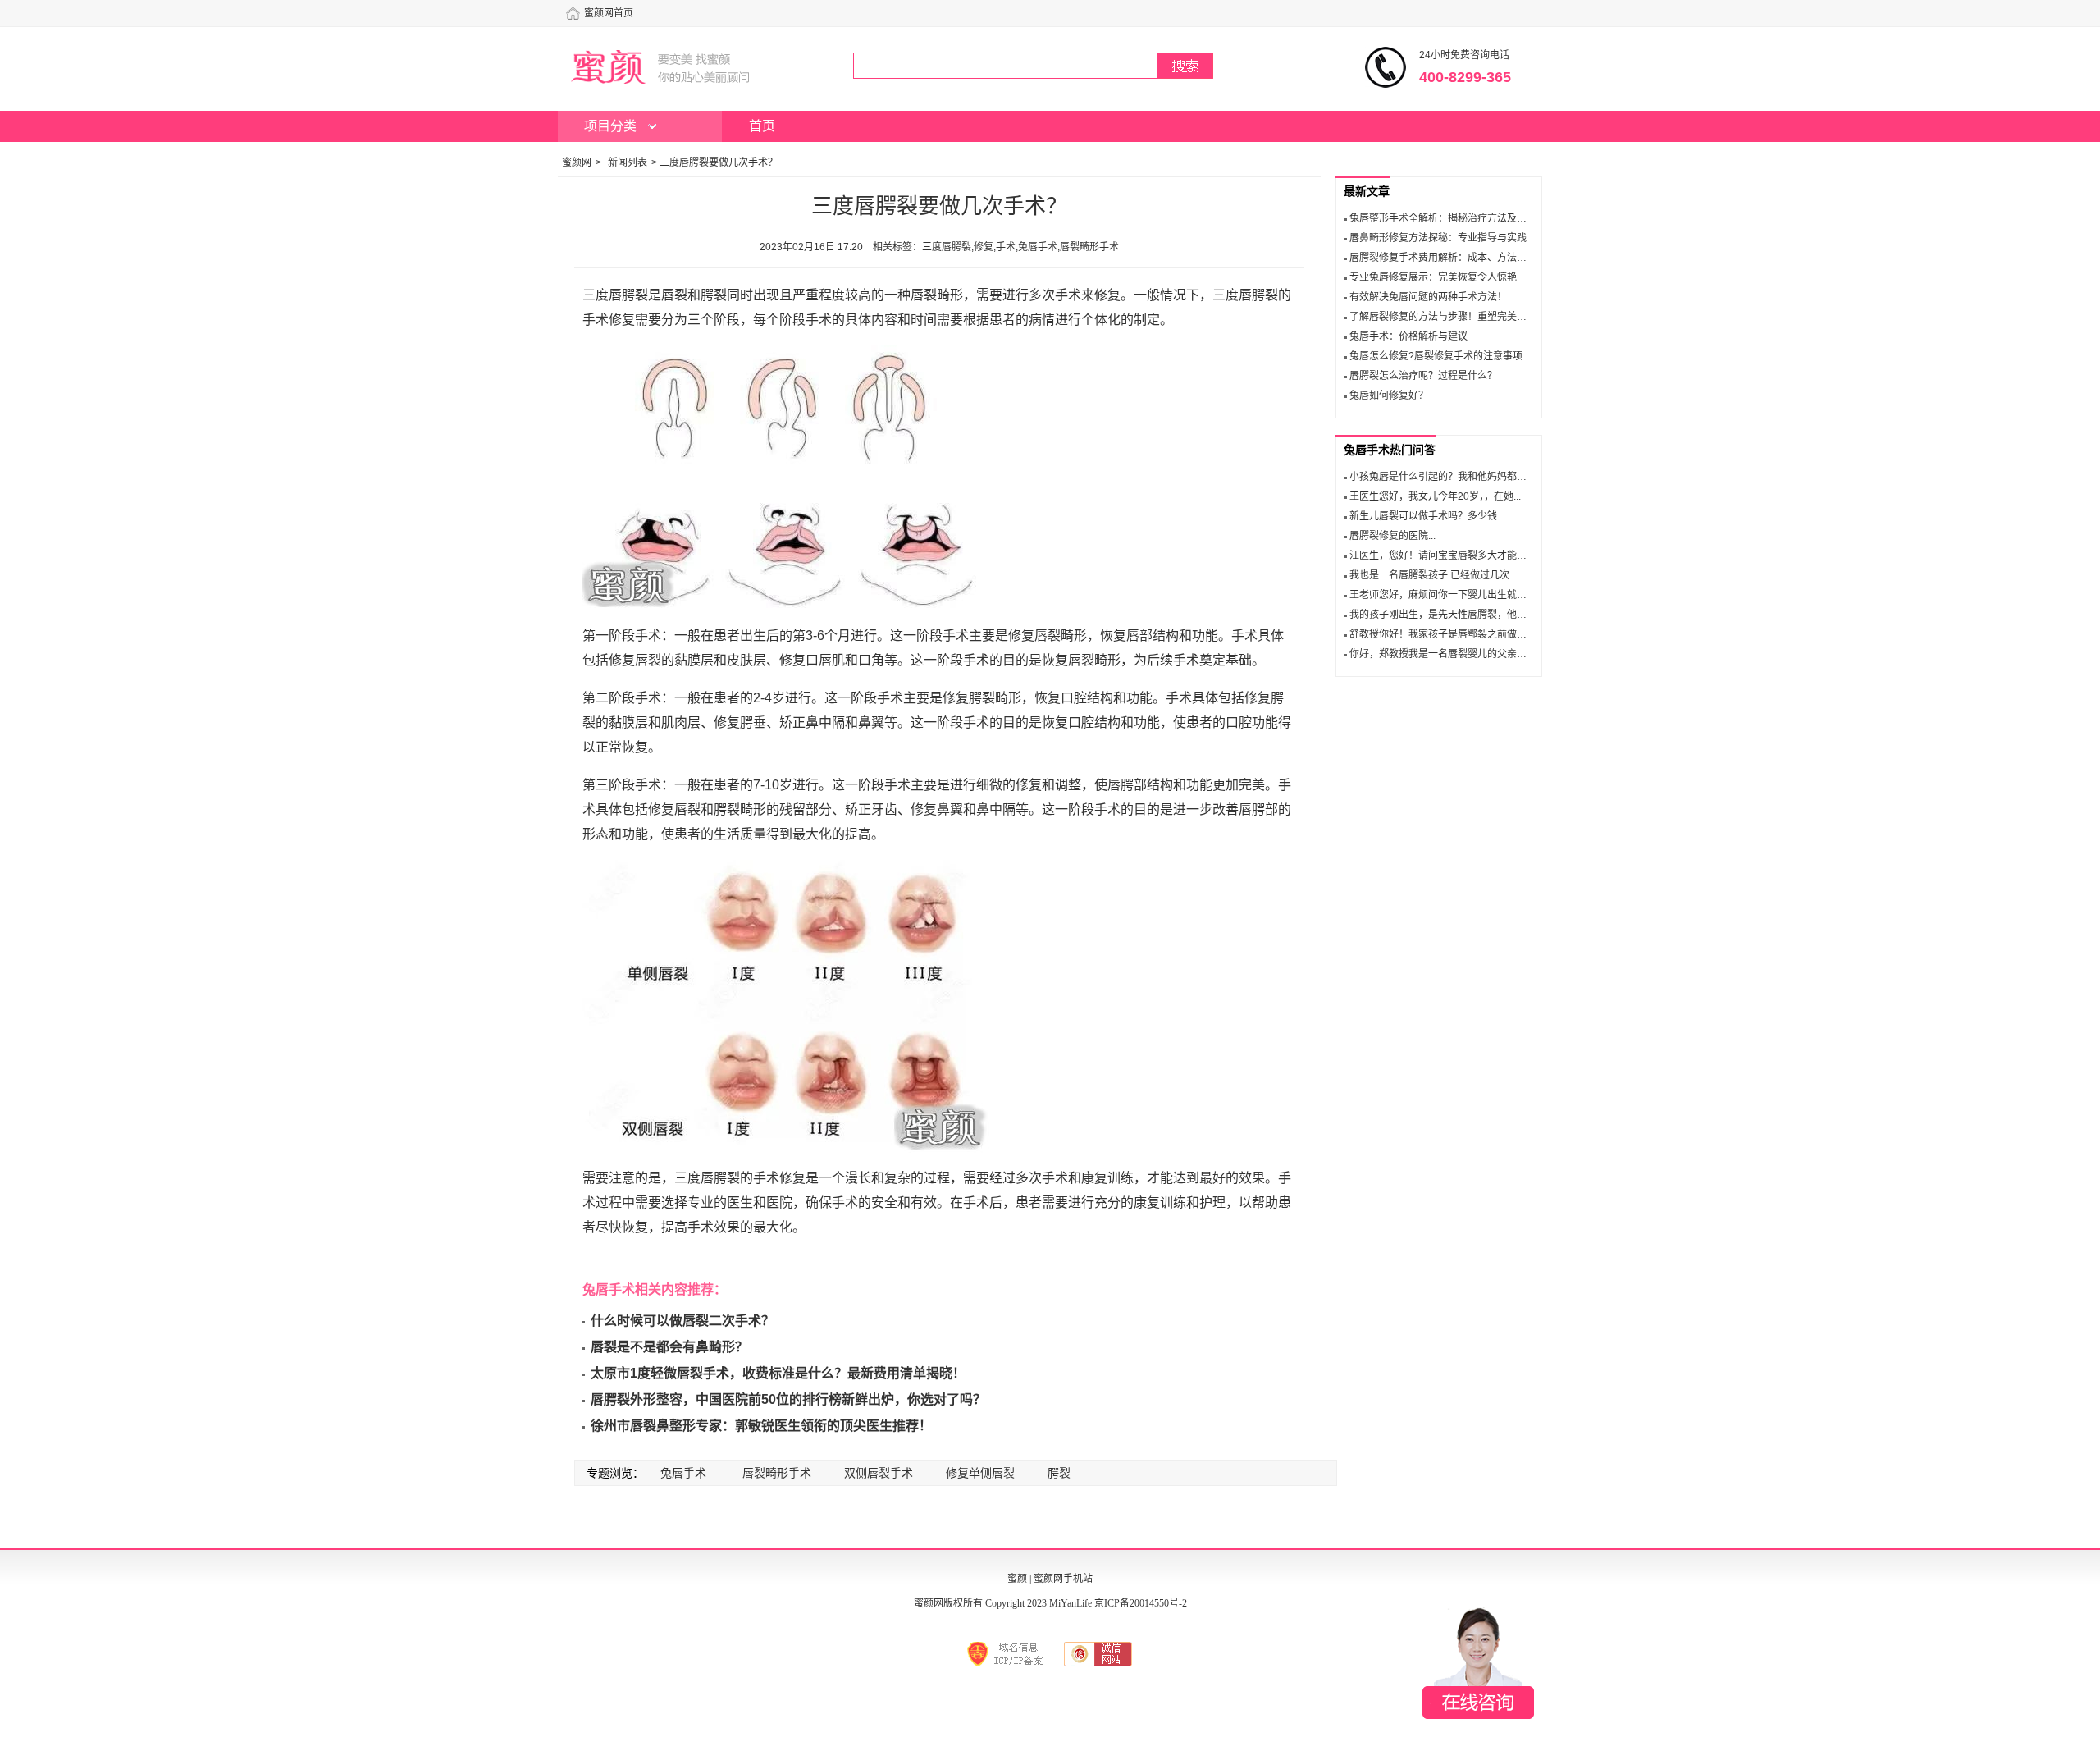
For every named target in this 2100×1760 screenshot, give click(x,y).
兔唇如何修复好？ (1389, 395)
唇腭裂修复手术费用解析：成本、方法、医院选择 (1458, 258)
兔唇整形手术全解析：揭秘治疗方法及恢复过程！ (1458, 218)
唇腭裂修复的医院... (1392, 536)
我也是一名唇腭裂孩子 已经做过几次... (1433, 575)
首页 (762, 126)
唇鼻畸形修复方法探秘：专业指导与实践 (1438, 238)
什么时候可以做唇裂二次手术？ (682, 1321)
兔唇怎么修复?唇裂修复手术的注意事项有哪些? (1454, 356)
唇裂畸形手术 (777, 1473)
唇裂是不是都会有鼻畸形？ (669, 1347)
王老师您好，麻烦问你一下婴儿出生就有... (1442, 595)
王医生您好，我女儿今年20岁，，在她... (1435, 496)
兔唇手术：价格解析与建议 (1408, 336)
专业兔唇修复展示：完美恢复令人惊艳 (1433, 277)
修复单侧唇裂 (980, 1473)
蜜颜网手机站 (1063, 1579)
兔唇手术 (683, 1473)
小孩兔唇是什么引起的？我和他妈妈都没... (1442, 477)
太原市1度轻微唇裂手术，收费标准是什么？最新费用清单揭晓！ (778, 1373)
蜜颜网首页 (609, 13)
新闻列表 (628, 162)
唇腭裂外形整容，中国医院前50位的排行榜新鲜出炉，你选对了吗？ (788, 1399)
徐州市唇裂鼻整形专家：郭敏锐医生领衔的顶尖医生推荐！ (761, 1426)
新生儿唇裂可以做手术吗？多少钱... (1427, 516)
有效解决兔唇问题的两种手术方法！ (1428, 297)
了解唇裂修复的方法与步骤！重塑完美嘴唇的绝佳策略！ (1472, 317)
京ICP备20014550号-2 (1141, 1603)
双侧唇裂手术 (879, 1473)
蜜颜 (1017, 1579)
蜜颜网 (577, 162)
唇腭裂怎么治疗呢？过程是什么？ (1423, 376)
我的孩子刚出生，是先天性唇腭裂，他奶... (1442, 615)
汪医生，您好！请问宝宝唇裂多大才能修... (1442, 555)
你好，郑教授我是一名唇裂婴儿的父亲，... (1442, 654)
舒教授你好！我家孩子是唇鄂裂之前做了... (1442, 634)
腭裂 (1059, 1473)
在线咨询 (1478, 1663)
